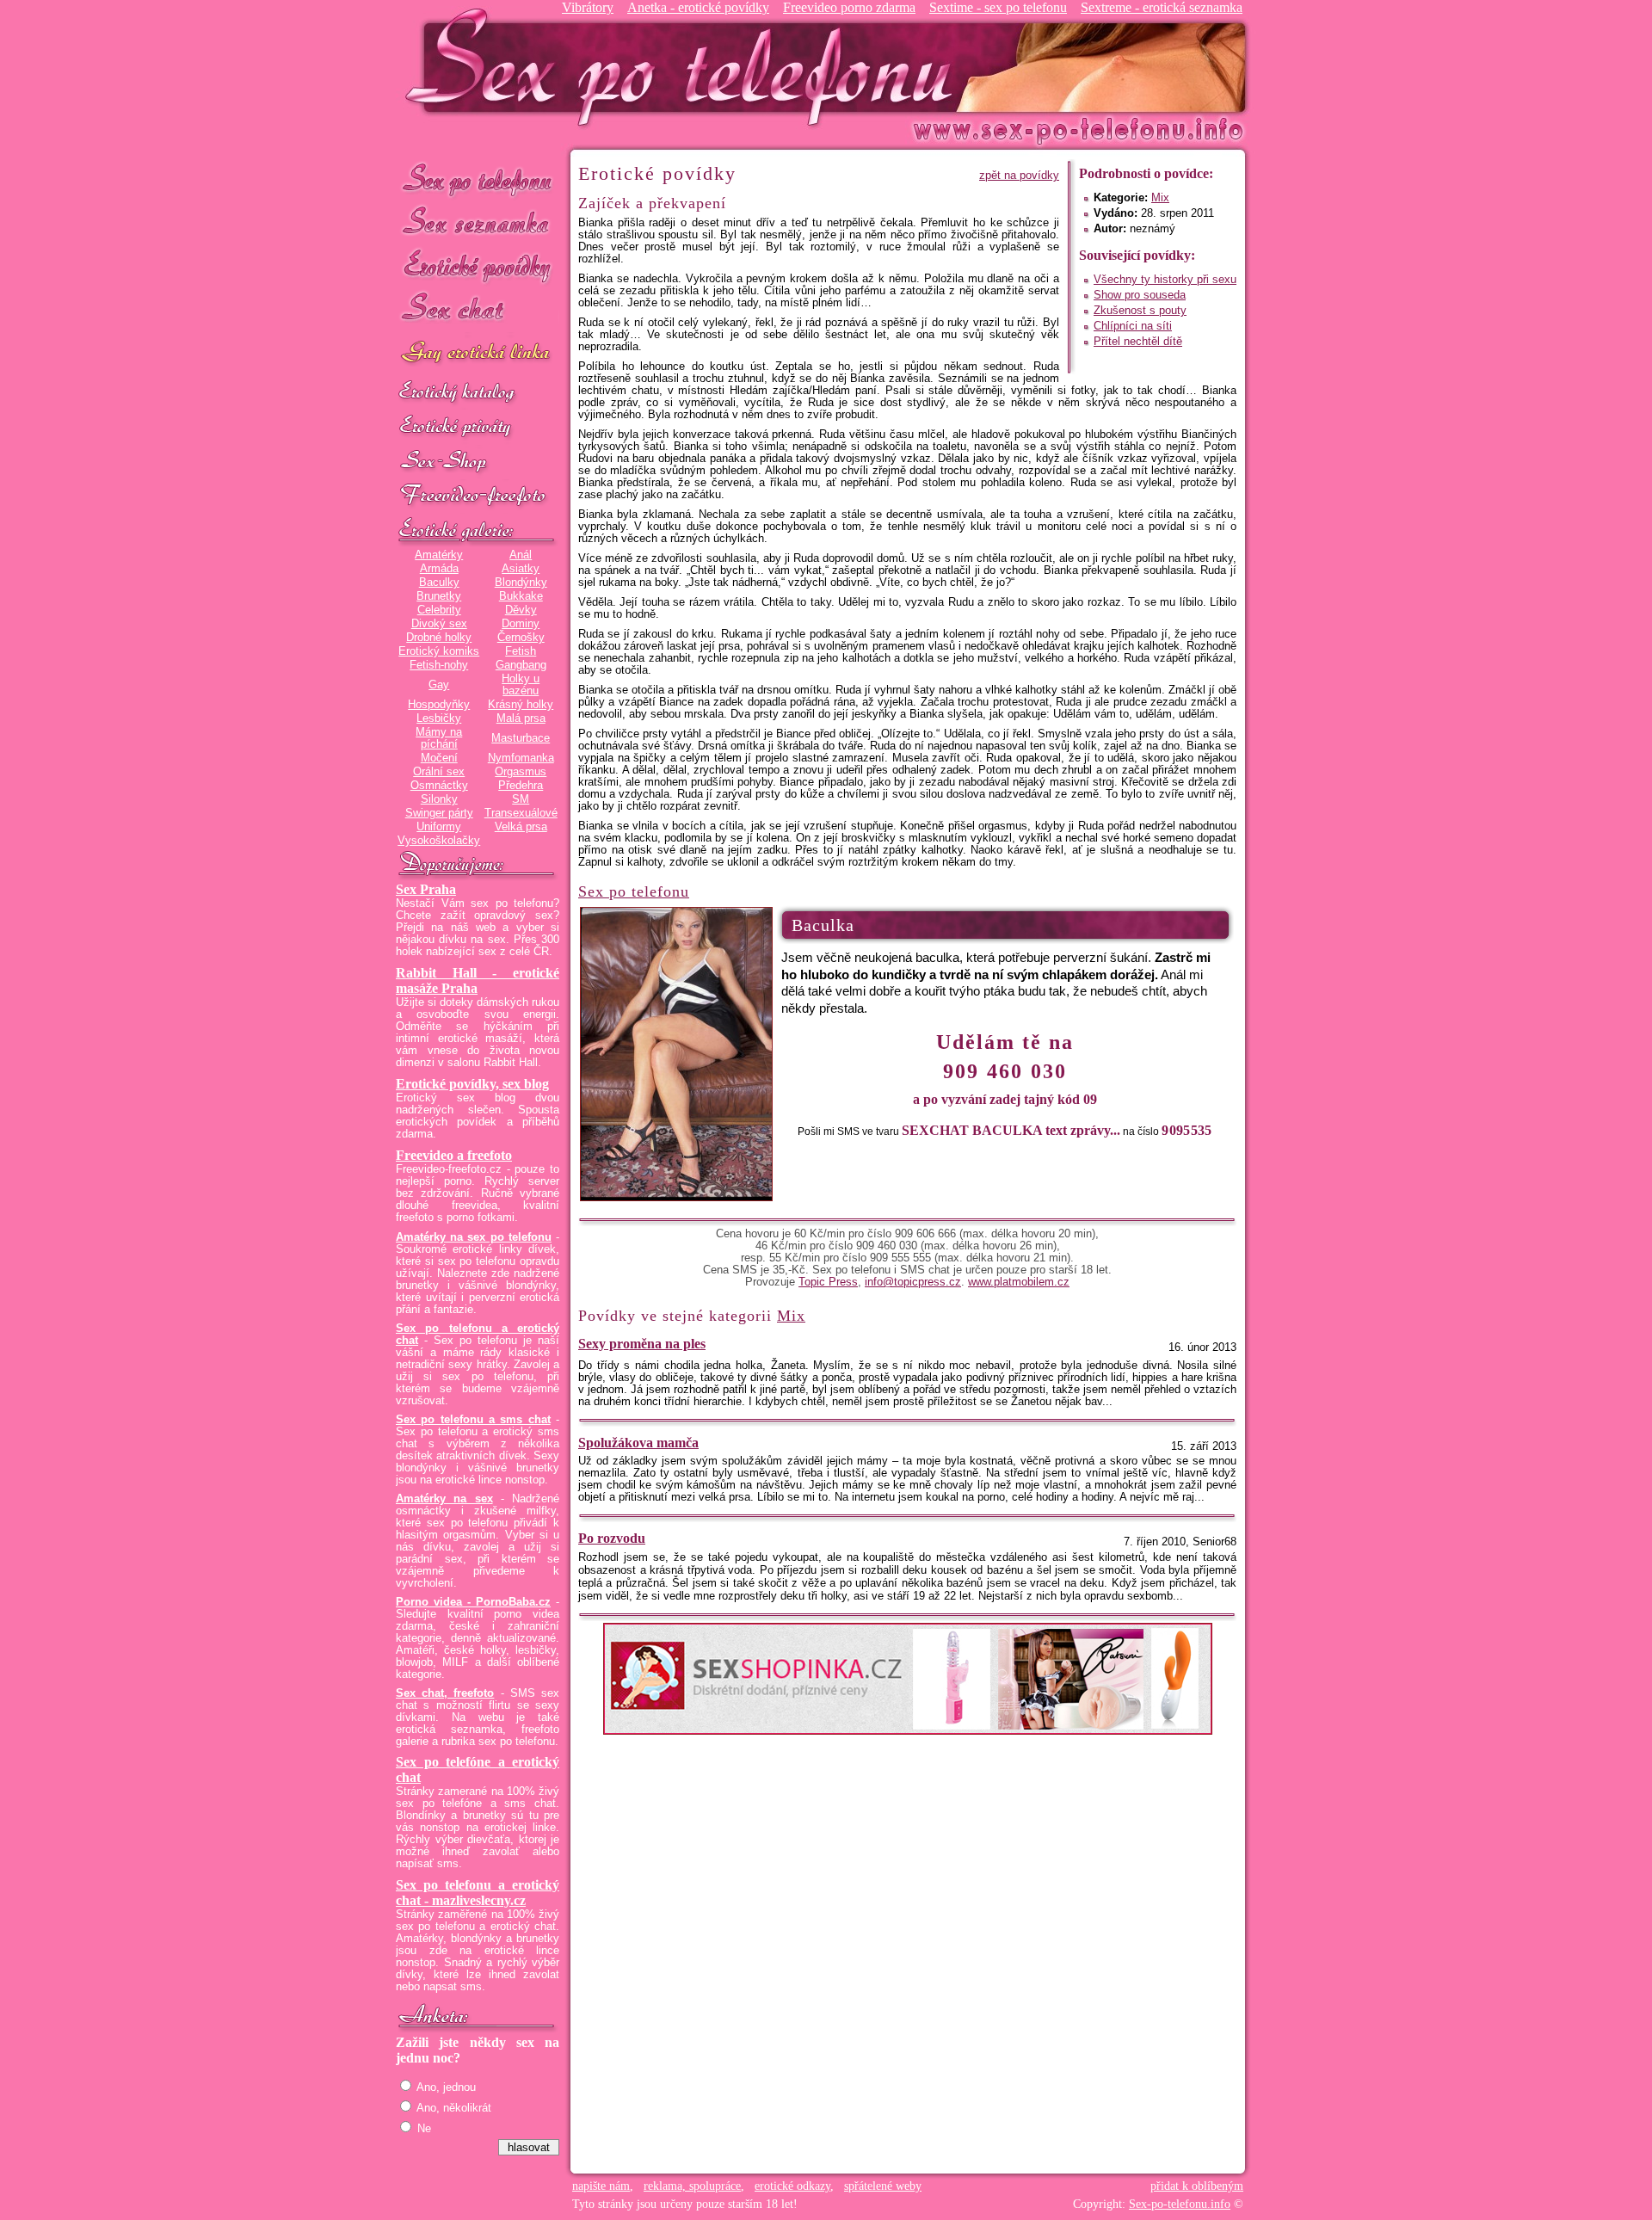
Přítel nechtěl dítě (1138, 342)
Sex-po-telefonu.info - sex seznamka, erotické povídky (686, 67)
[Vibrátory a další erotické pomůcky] (478, 462)
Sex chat (478, 310)
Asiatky (521, 569)
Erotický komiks (439, 651)
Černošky (521, 638)
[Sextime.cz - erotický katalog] (478, 393)
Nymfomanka (521, 758)
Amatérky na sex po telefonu (474, 1237)
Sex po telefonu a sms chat (473, 1420)
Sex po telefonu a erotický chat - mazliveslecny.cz (478, 1893)
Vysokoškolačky (439, 841)
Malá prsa (521, 718)
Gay (439, 685)
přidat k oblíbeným (1197, 2186)
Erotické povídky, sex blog (472, 1084)
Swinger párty (439, 813)
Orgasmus (521, 772)
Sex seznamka (478, 222)
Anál (521, 555)
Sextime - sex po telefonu (998, 7)
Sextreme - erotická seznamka (1162, 7)
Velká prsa (521, 827)
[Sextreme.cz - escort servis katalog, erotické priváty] (478, 428)
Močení (439, 758)
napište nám (601, 2186)
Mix (1160, 198)
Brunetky (439, 596)
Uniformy (439, 827)
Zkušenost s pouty (1140, 311)
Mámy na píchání (439, 738)
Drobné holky (439, 638)
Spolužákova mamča (638, 1443)
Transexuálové (521, 813)
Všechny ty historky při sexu (1165, 280)
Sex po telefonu (478, 179)
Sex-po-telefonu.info (1180, 2204)
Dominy (521, 624)
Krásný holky (521, 705)
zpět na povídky (1019, 176)
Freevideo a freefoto (454, 1155)
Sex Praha (426, 889)
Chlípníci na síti (1133, 326)
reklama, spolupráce (692, 2186)
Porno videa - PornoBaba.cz (473, 1602)
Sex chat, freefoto (445, 1693)
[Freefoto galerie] (478, 531)
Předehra (521, 786)
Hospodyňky (439, 705)
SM (521, 799)
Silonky (439, 799)
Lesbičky (439, 718)
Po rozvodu (612, 1538)
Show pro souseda (1140, 295)
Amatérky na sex (444, 1499)
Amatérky (439, 555)
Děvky (521, 610)
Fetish (521, 651)
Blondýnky (521, 583)
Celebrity (439, 610)
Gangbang (521, 665)
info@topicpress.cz (913, 1282)
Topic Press (828, 1282)
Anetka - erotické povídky (698, 7)
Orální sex (439, 772)
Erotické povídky (478, 266)
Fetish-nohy (439, 665)
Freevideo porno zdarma (849, 7)
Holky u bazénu (521, 685)
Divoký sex (439, 624)
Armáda (439, 569)
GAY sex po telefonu (478, 354)
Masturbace (521, 738)
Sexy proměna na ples (642, 1344)
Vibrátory (588, 7)
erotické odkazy (792, 2186)
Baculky (439, 583)
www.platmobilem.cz (1019, 1282)
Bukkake (521, 596)
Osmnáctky (439, 786)
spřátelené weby (883, 2186)
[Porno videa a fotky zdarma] (478, 496)
